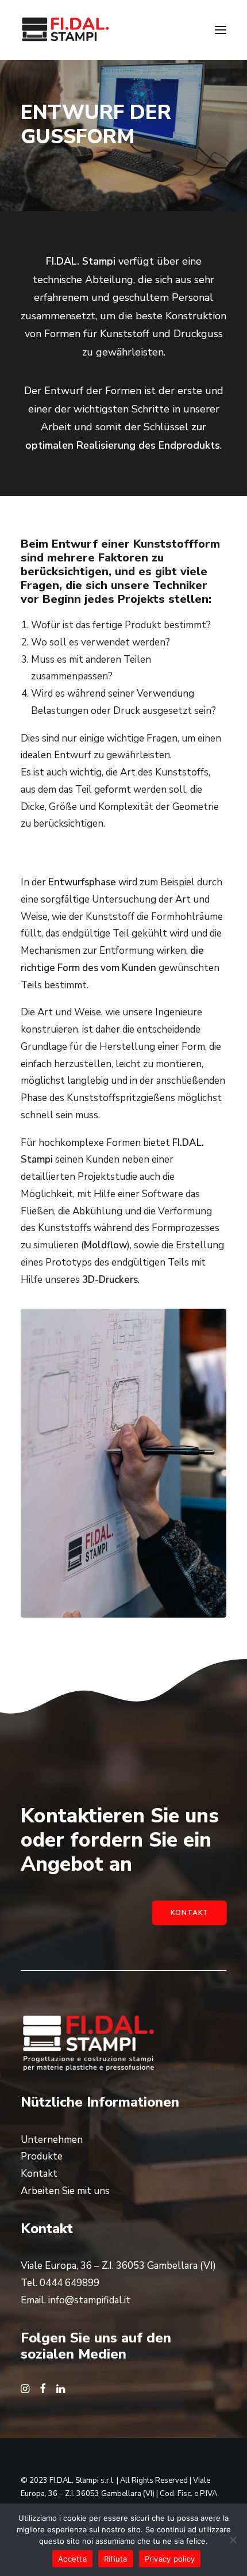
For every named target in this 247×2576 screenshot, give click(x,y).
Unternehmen (52, 2140)
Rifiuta (116, 2559)
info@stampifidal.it (89, 2300)
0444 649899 (70, 2283)
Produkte (42, 2156)
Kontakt (189, 1913)
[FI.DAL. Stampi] (65, 30)
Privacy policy (170, 2559)
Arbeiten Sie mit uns (65, 2191)
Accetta (72, 2559)
